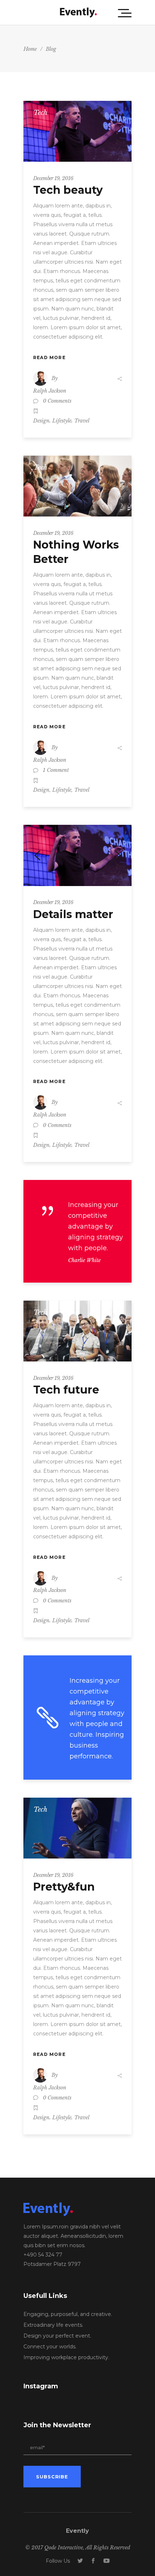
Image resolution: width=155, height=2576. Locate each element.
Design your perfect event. (57, 2336)
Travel (82, 421)
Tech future (66, 1390)
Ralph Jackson (50, 391)
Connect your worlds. (50, 2347)
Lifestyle (62, 421)
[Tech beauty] (77, 131)
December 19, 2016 (53, 178)
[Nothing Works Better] (77, 486)
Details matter (73, 914)
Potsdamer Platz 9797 (52, 2264)
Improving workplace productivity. (66, 2357)
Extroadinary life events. (53, 2325)
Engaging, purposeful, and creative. (68, 2314)
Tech (40, 113)
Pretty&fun (64, 1887)
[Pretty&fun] (77, 1828)
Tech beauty (68, 190)
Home (30, 49)
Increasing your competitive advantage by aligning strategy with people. (96, 1226)
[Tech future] (77, 1331)
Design (41, 421)
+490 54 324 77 (43, 2255)
